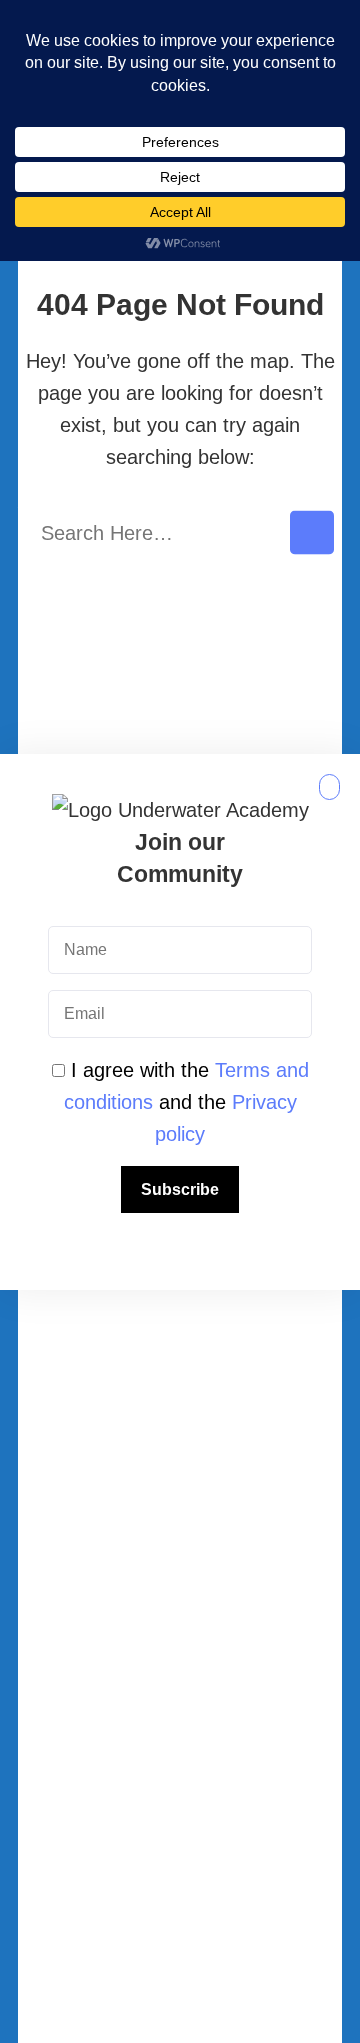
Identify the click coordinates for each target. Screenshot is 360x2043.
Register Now (180, 1628)
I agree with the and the (186, 1102)
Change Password (180, 1747)
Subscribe (180, 1189)
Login (180, 1687)
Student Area (180, 1500)
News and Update (180, 1440)
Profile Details (180, 1867)
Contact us (180, 1380)
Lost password (180, 1807)
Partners (180, 1321)
